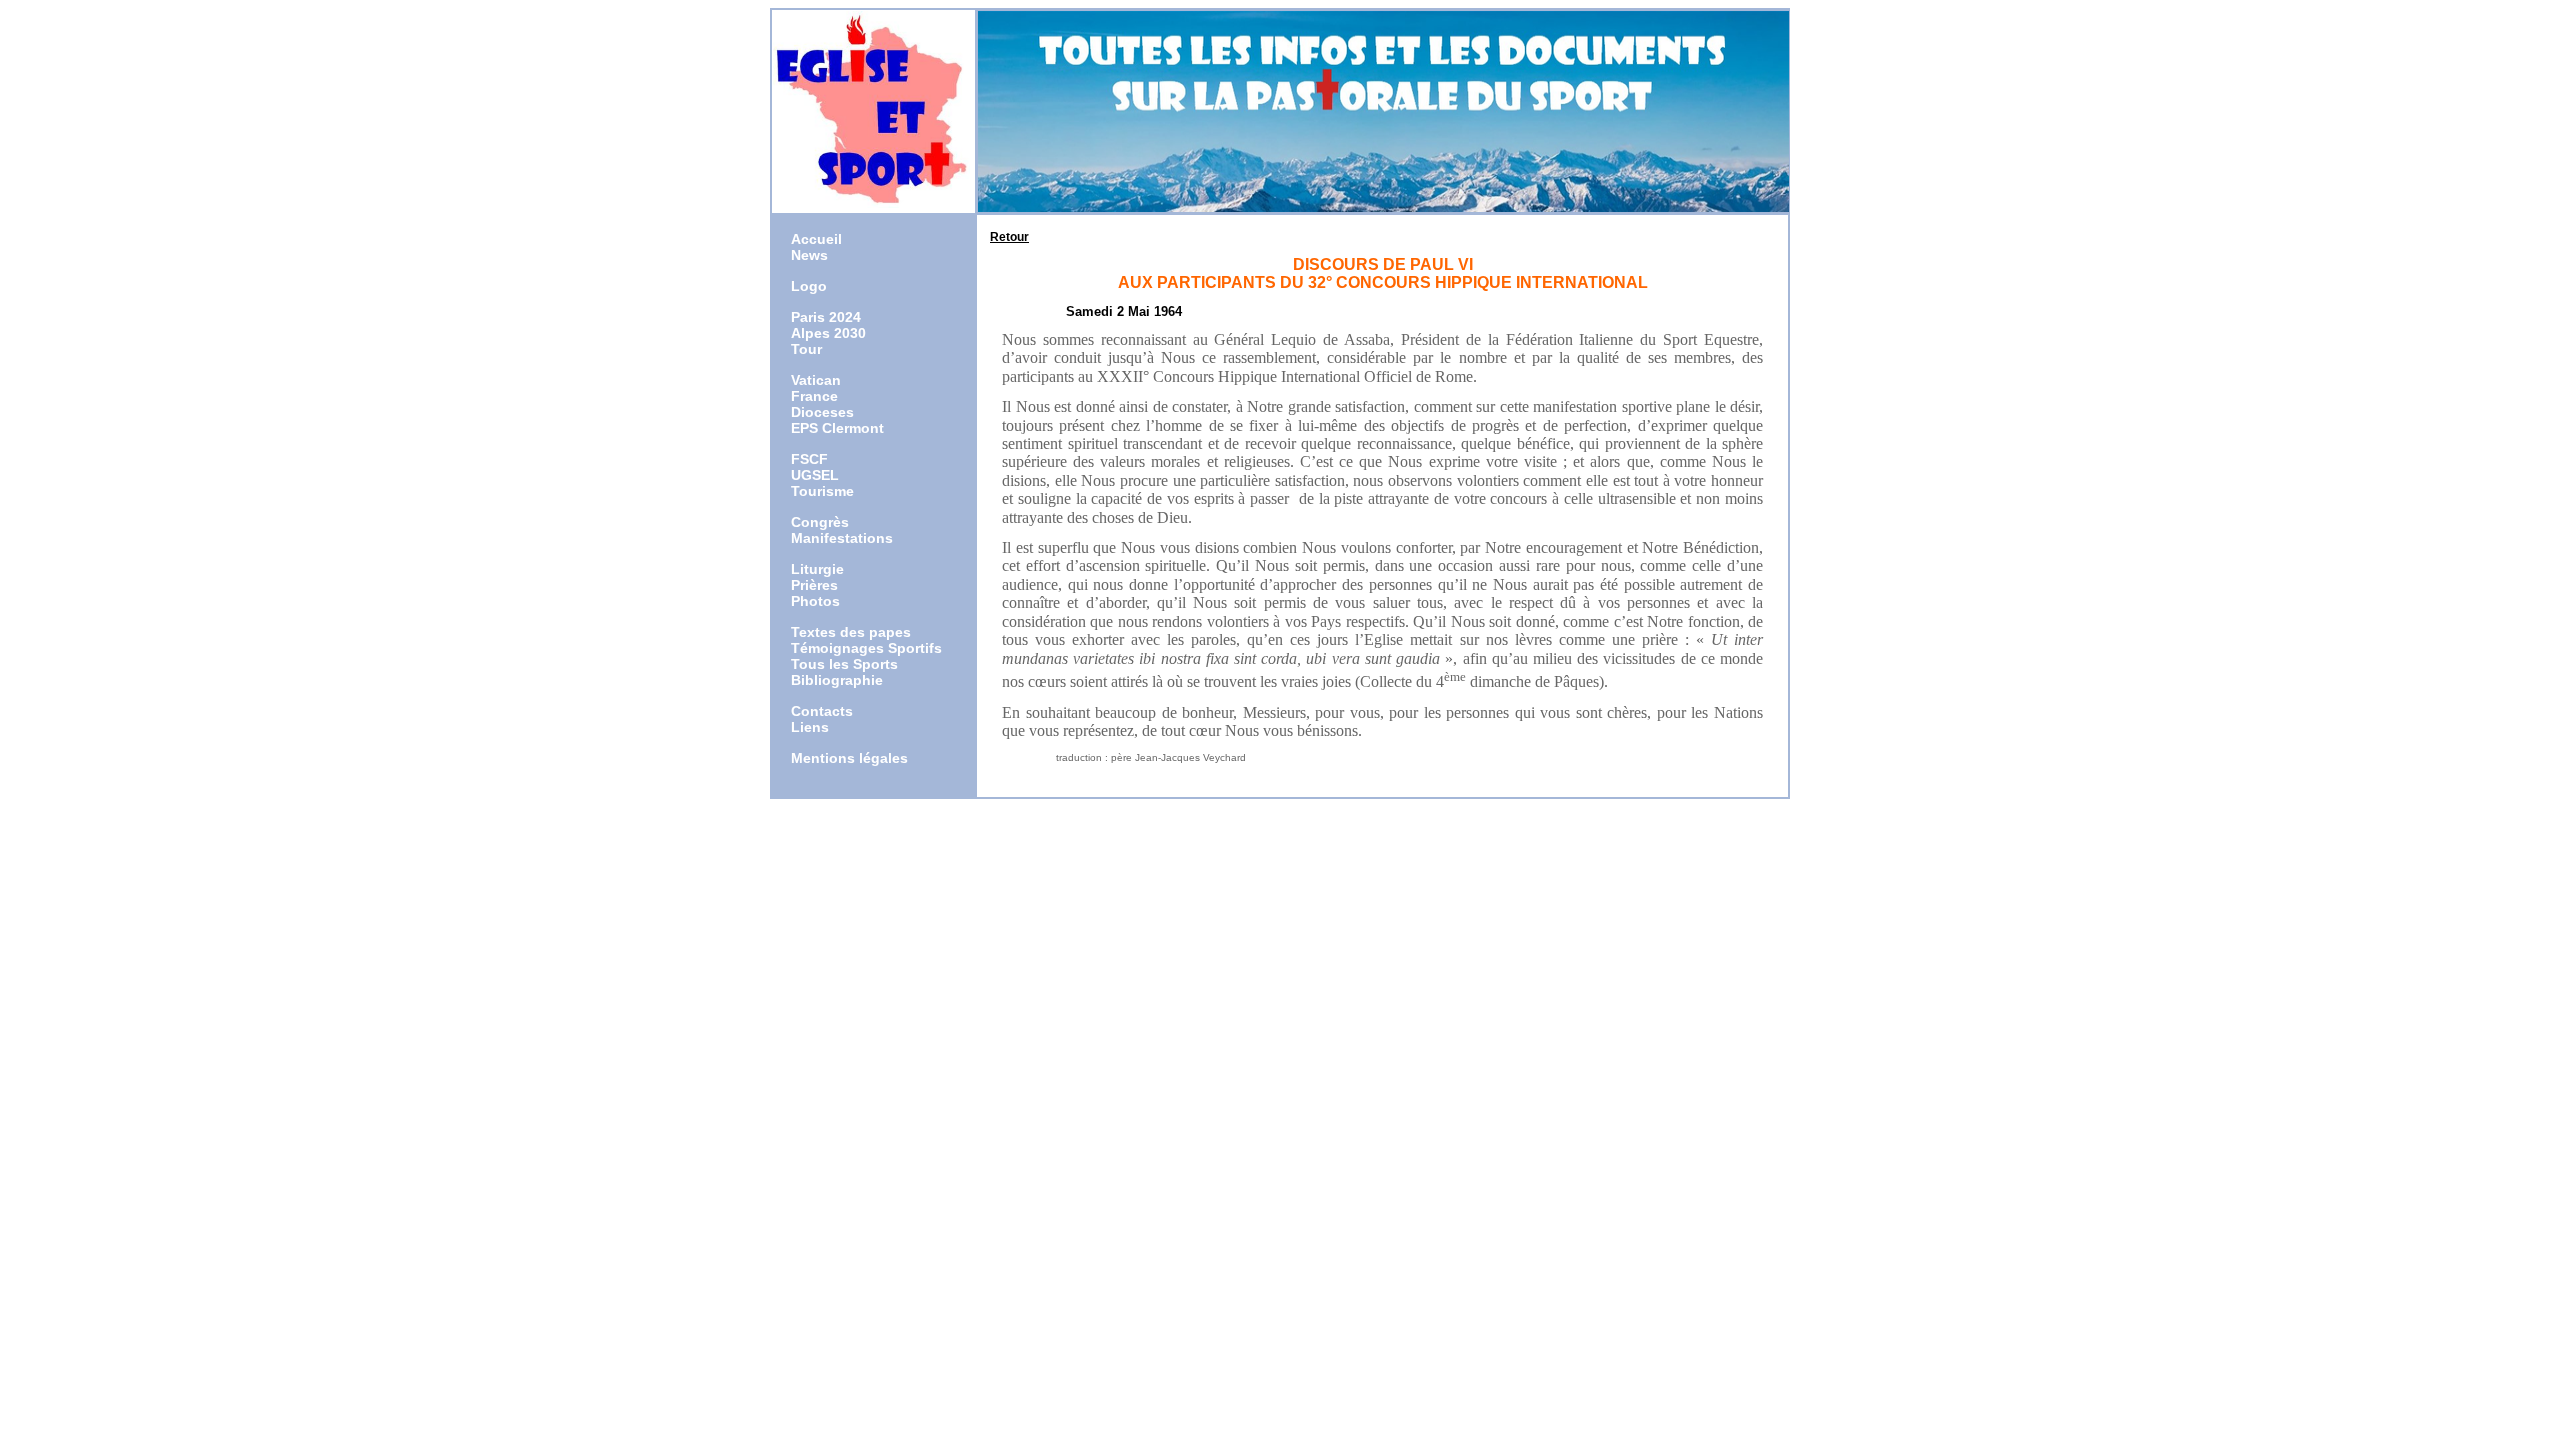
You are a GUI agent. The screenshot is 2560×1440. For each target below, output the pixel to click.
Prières (814, 585)
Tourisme (822, 491)
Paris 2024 (826, 317)
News (809, 255)
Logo (809, 286)
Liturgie (817, 569)
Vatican (816, 380)
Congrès (820, 522)
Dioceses (822, 412)
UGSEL (815, 475)
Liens (810, 727)
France (814, 396)
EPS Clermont (837, 428)
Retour (1009, 237)
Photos (815, 601)
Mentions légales (849, 758)
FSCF (809, 459)
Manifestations (842, 538)
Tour (806, 349)
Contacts (822, 711)
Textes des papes (851, 632)
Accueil (816, 239)
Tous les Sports (844, 664)
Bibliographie (837, 680)
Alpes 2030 (828, 333)
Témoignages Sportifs (866, 648)
